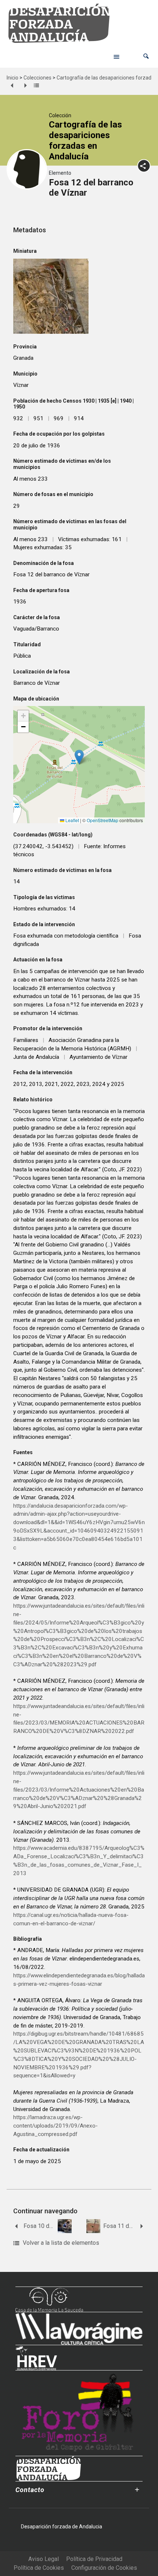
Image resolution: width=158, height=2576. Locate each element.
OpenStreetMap (103, 820)
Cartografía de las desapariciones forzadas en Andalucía (85, 140)
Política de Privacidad (94, 2559)
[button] (146, 56)
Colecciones (37, 78)
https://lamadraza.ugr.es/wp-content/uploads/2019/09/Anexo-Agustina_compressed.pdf (55, 2126)
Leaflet (72, 820)
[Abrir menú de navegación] (116, 56)
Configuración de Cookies (104, 2568)
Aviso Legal (44, 2559)
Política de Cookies (39, 2568)
